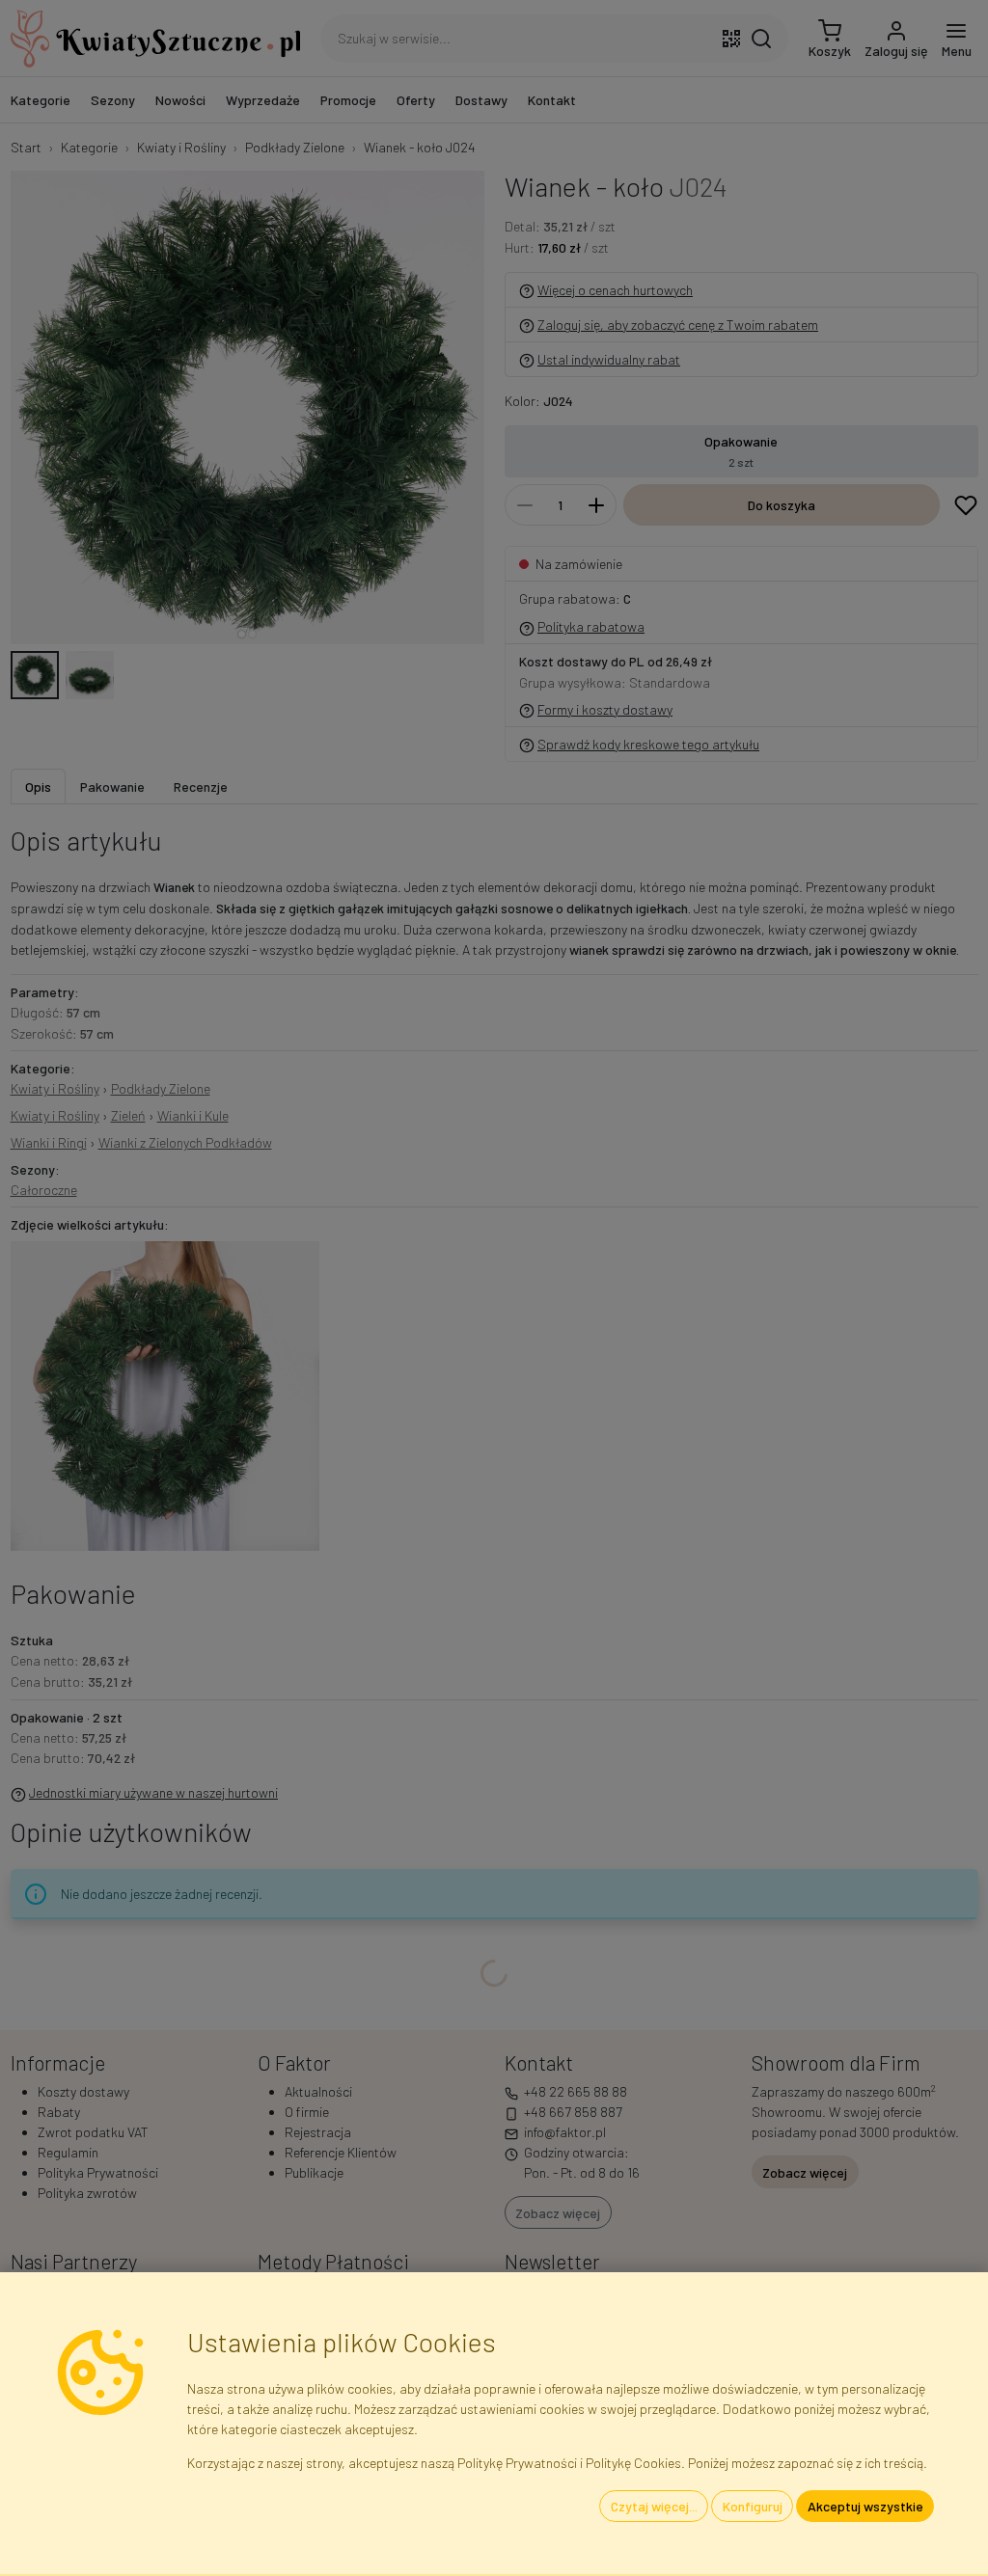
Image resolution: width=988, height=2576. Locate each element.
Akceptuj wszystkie (865, 2506)
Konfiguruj (753, 2506)
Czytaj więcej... (654, 2506)
